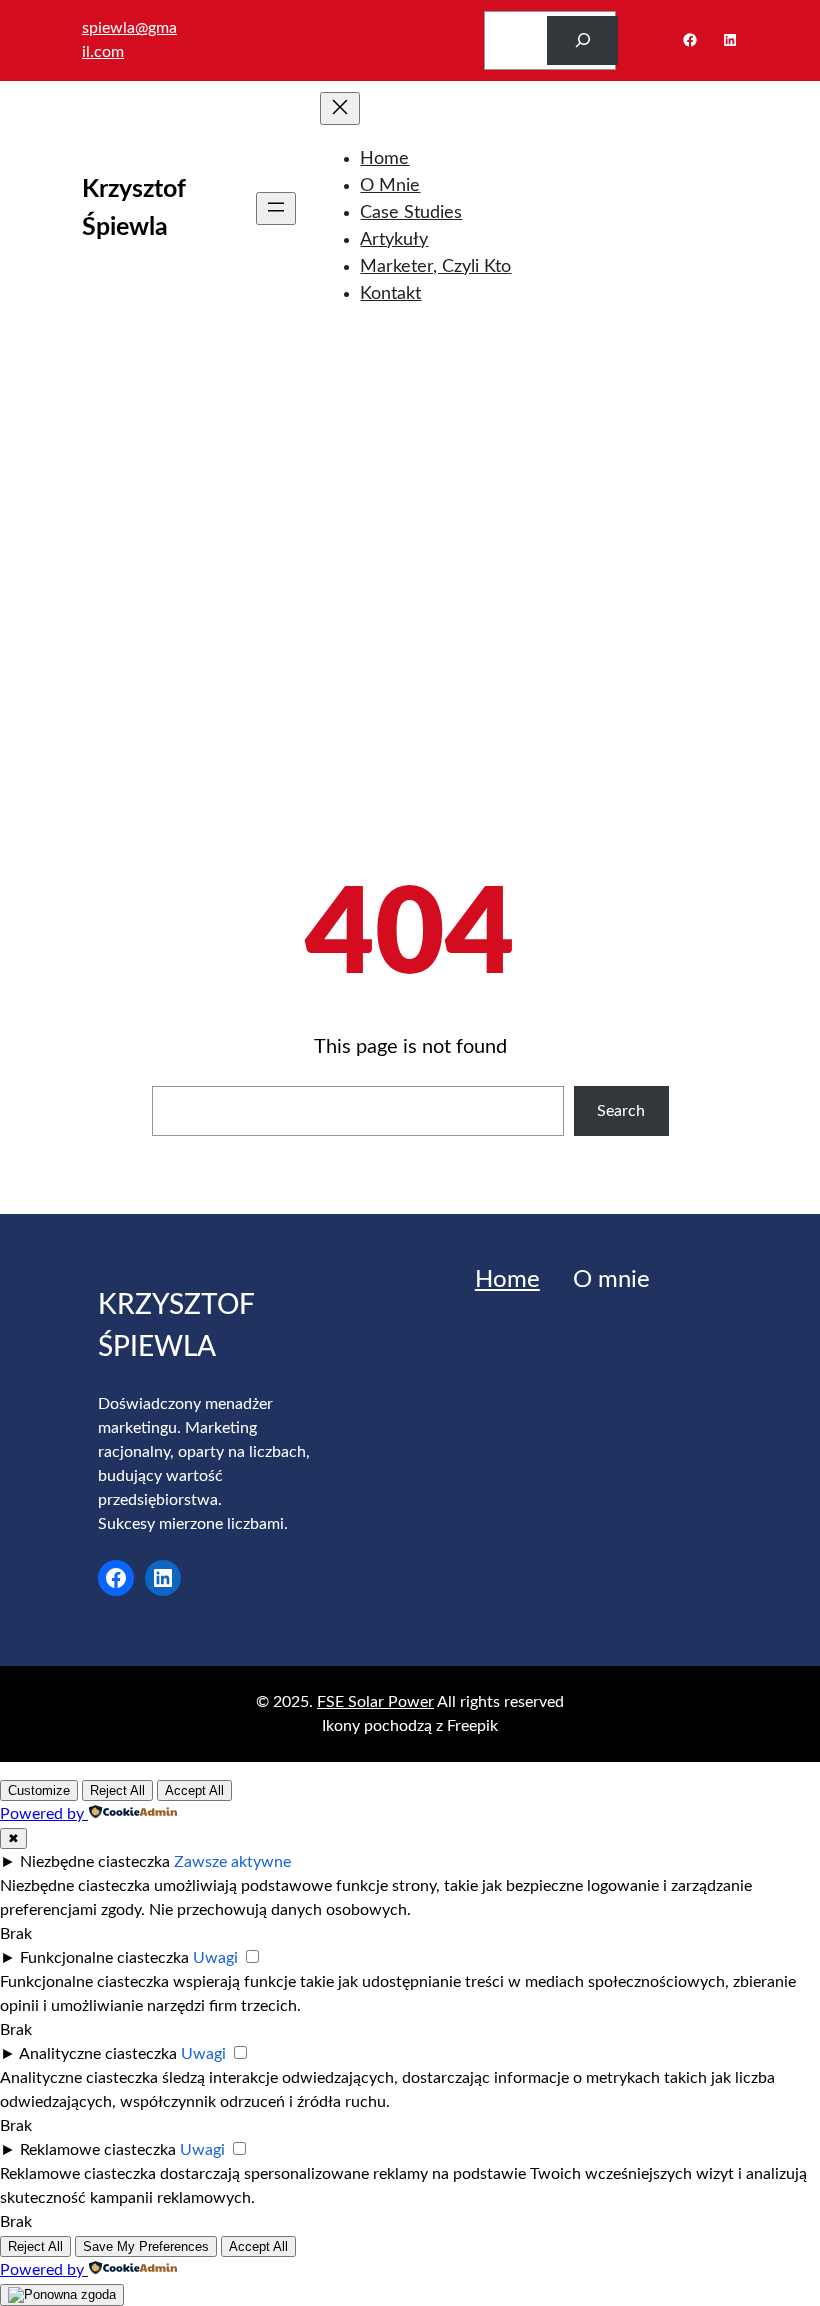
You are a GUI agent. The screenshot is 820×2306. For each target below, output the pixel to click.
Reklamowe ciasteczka (98, 2150)
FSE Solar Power (375, 1702)
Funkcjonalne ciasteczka (104, 1958)
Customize (39, 1790)
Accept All (194, 1790)
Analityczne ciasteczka (98, 2054)
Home (507, 1280)
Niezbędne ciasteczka (95, 1862)
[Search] (582, 40)
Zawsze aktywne (232, 1862)
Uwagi (215, 1958)
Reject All (117, 1790)
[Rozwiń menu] (276, 208)
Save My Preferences (146, 2246)
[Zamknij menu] (340, 108)
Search (621, 1111)
